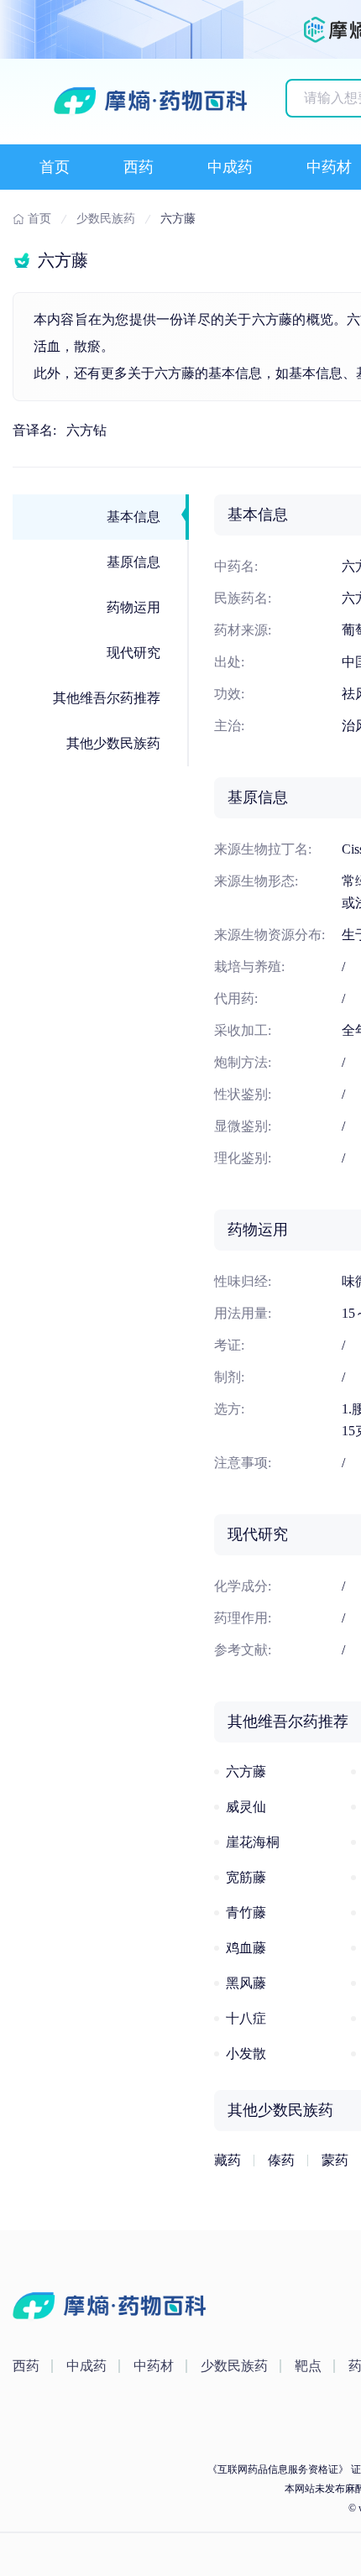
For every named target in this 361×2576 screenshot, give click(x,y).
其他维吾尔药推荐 (107, 698)
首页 (55, 167)
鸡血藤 (246, 1948)
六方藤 (246, 1771)
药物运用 (133, 607)
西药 (139, 167)
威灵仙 (246, 1807)
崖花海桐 (253, 1842)
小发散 (246, 2053)
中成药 (230, 167)
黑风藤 (246, 1983)
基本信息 (133, 517)
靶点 (308, 2366)
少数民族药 (234, 2366)
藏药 (228, 2160)
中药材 (329, 167)
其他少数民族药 (113, 743)
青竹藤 (246, 1912)
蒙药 (335, 2160)
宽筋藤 (246, 1877)
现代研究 (133, 653)
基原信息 (133, 562)
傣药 (281, 2160)
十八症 (246, 2018)
